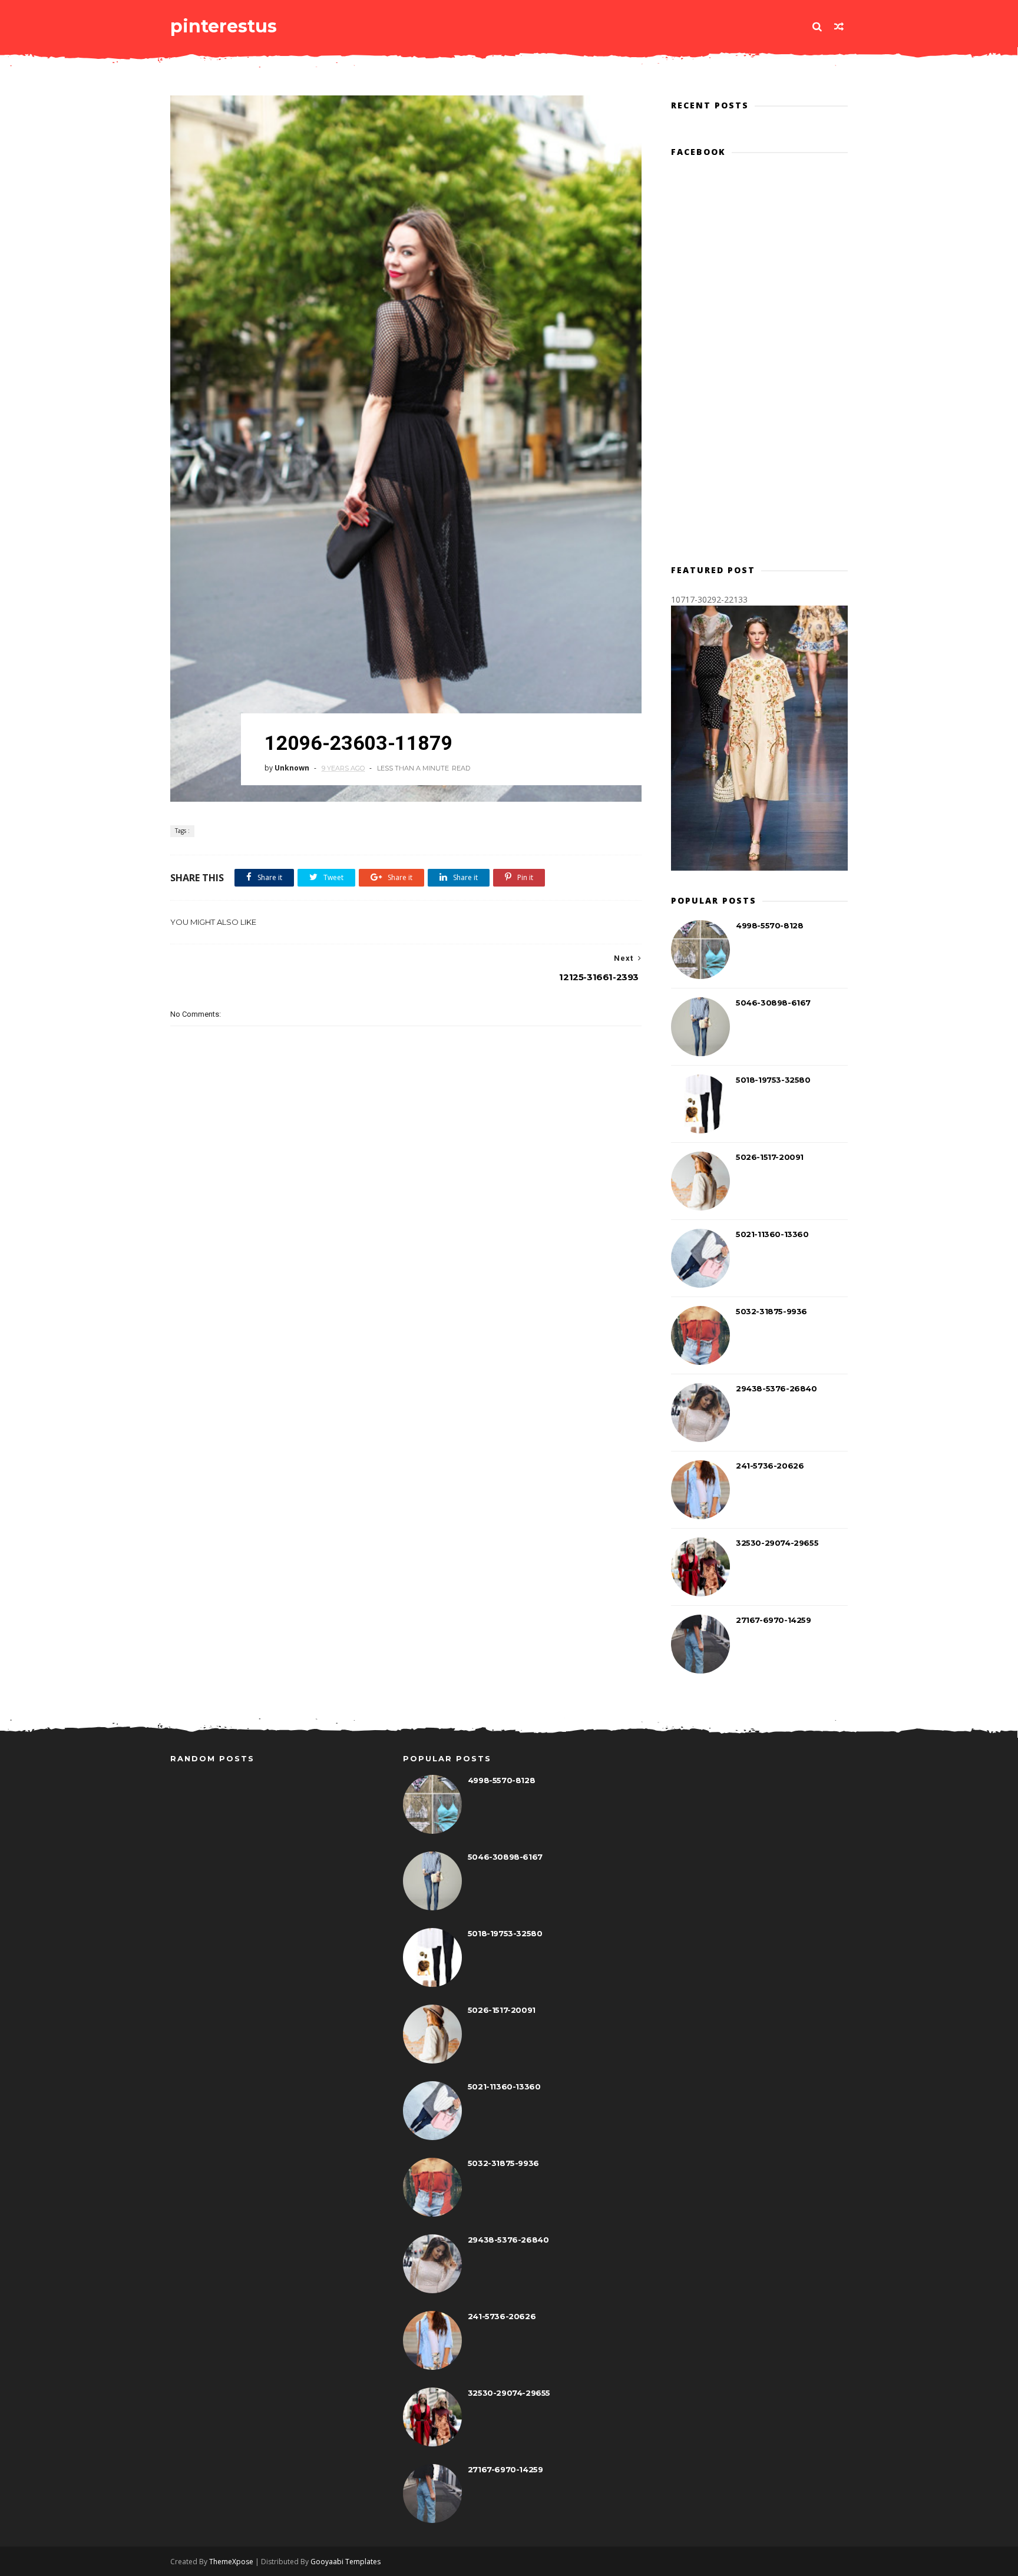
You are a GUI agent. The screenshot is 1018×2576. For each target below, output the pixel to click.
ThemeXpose (231, 2562)
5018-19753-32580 (773, 1080)
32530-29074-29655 (777, 1543)
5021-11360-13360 (772, 1234)
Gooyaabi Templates (346, 2562)
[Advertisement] (406, 1251)
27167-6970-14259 (774, 1620)
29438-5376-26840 (776, 1388)
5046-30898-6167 (773, 1003)
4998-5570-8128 (769, 925)
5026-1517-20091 (770, 1157)
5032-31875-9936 (771, 1311)
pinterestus (224, 26)
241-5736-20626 (770, 1466)
